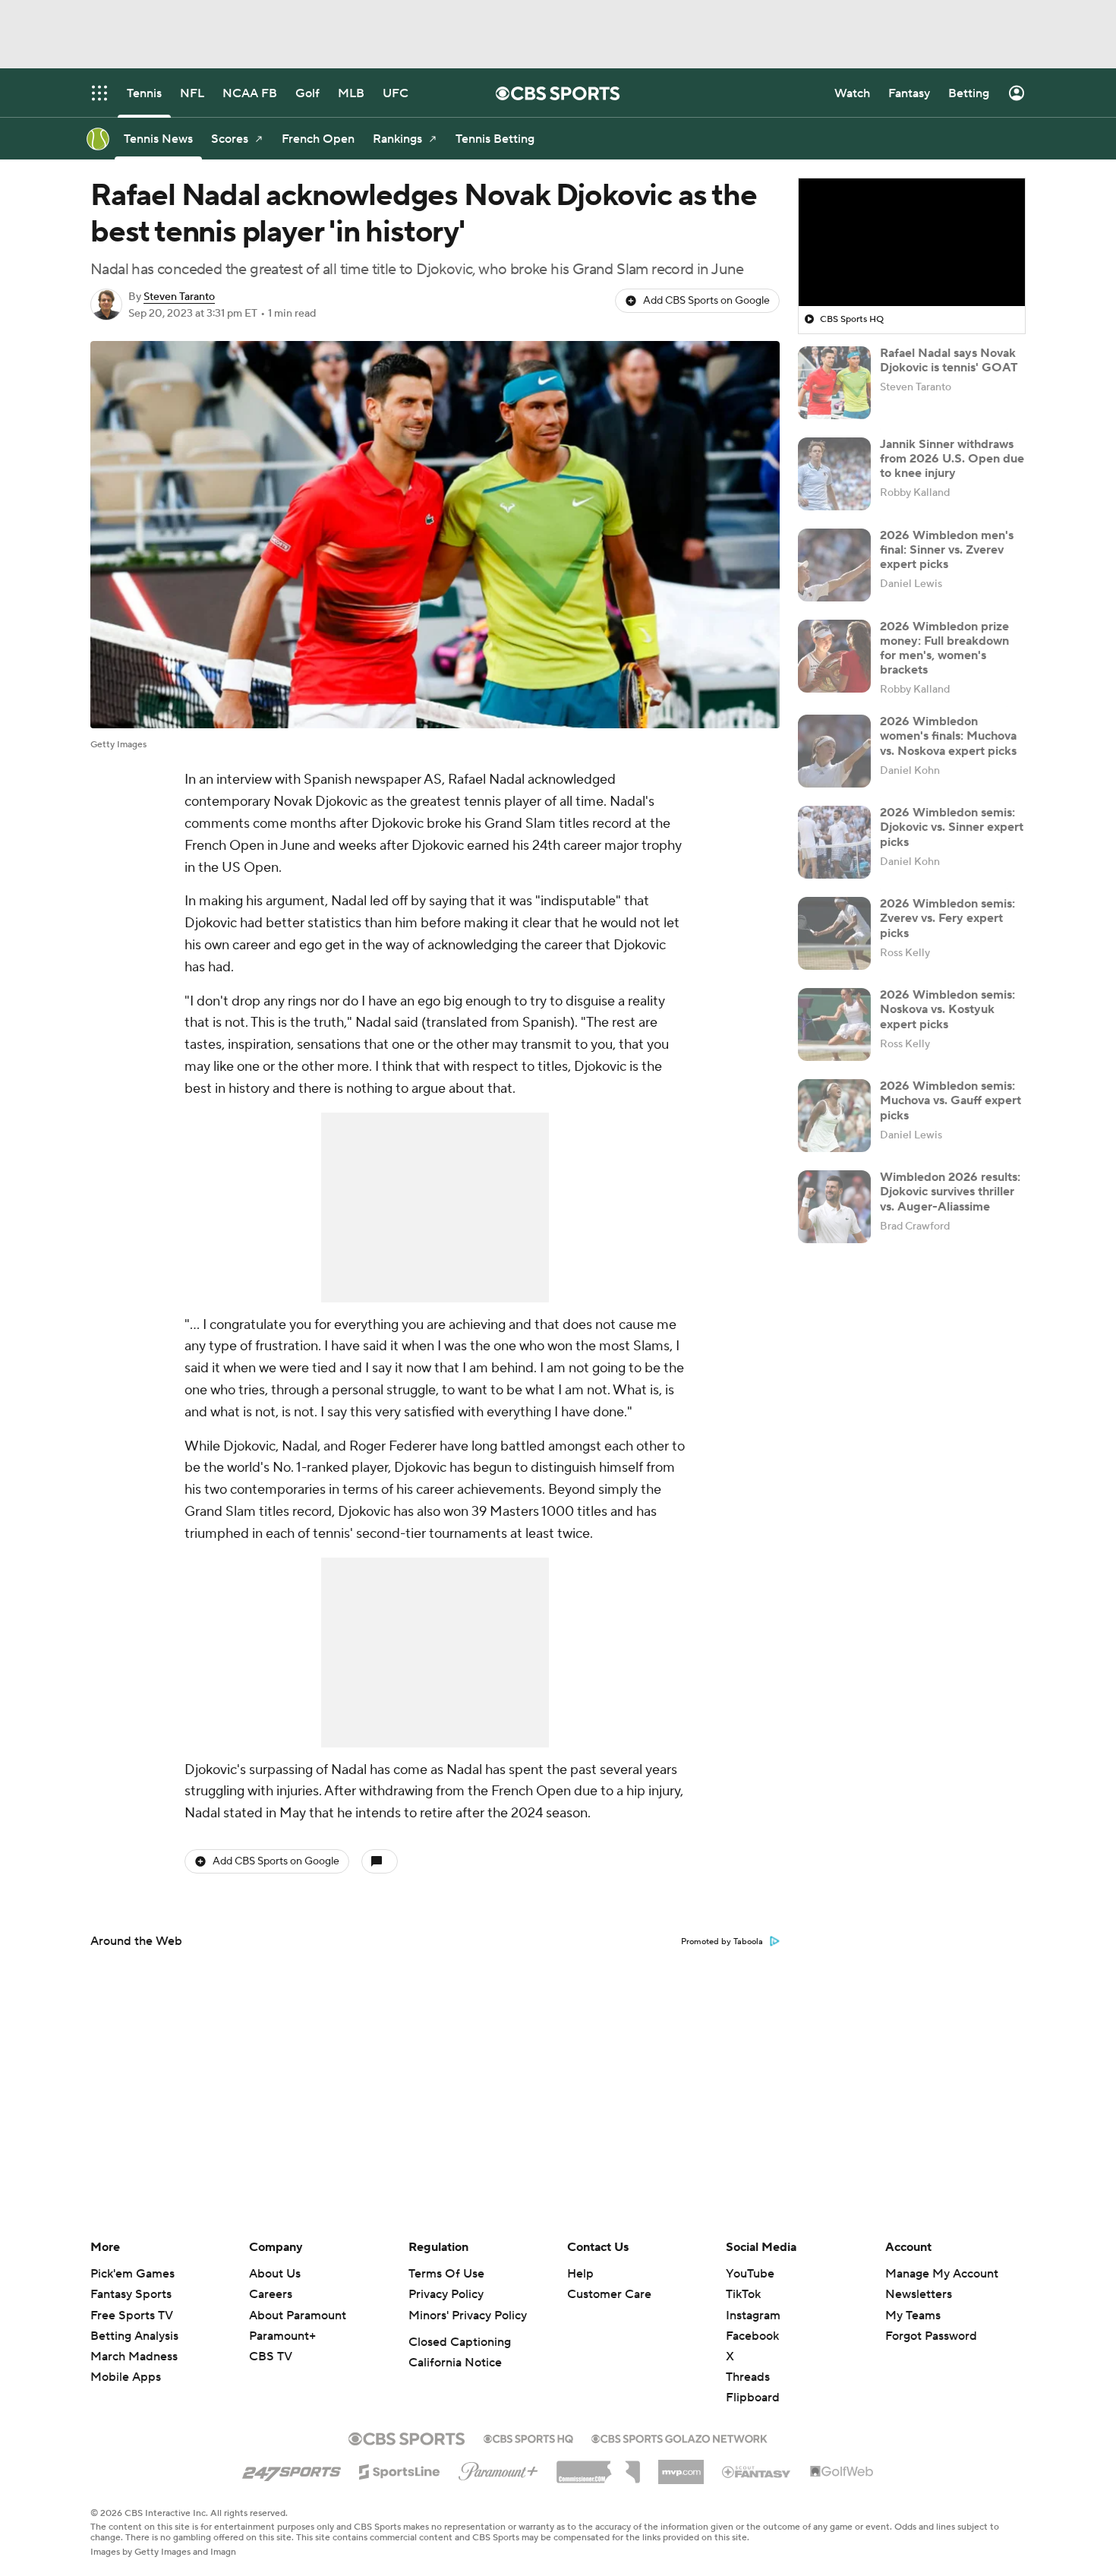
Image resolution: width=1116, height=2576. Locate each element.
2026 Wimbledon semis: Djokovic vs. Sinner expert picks (952, 827)
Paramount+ (282, 2336)
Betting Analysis (134, 2336)
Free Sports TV (132, 2316)
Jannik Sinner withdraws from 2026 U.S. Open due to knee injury (952, 459)
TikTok (743, 2294)
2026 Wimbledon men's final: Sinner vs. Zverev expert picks (947, 550)
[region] (912, 242)
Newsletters (919, 2294)
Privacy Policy (446, 2294)
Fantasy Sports (131, 2294)
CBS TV (271, 2357)
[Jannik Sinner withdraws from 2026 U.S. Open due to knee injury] (834, 474)
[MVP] (681, 2466)
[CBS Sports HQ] (528, 2437)
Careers (271, 2294)
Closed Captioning (460, 2342)
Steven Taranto (179, 297)
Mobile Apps (126, 2377)
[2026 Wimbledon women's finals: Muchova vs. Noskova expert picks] (834, 751)
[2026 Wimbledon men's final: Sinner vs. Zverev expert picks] (834, 565)
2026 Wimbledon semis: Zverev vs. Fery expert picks (947, 918)
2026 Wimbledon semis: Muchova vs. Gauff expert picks (950, 1100)
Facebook (752, 2336)
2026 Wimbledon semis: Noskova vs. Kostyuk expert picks (947, 1009)
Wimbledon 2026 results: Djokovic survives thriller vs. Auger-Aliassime (950, 1192)
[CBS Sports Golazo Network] (679, 2437)
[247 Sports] (292, 2469)
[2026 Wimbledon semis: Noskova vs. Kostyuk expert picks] (834, 1024)
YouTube (750, 2274)
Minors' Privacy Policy (468, 2316)
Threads (748, 2377)
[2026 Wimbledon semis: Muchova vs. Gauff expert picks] (834, 1116)
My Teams (913, 2316)
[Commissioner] (598, 2467)
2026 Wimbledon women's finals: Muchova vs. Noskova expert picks (948, 736)
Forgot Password (931, 2336)
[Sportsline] (400, 2470)
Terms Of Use (446, 2274)
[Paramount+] (498, 2468)
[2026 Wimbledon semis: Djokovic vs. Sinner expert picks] (834, 842)
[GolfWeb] (842, 2472)
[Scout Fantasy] (757, 2471)
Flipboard (753, 2398)
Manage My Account (942, 2274)
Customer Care (609, 2294)
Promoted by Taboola (722, 1942)
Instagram (753, 2316)
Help (580, 2274)
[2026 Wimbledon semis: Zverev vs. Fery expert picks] (834, 933)
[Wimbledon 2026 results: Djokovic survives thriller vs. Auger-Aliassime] (834, 1207)
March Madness (134, 2357)
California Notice (455, 2363)
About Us (275, 2274)
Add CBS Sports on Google (706, 301)
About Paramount (298, 2316)
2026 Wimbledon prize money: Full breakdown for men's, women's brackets (944, 649)
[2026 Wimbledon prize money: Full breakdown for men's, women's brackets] (834, 656)
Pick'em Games (132, 2274)
